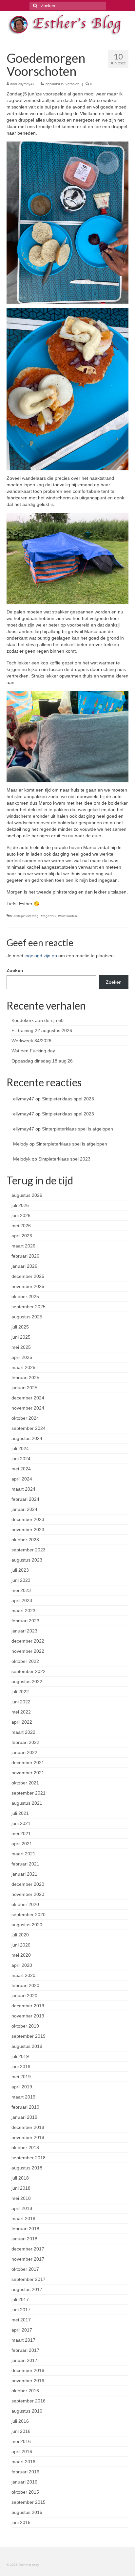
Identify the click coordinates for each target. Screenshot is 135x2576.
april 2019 (22, 2087)
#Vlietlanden (67, 916)
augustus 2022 (27, 1681)
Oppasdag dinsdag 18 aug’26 (42, 1061)
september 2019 (29, 2036)
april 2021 (22, 1844)
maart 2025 (23, 1367)
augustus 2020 (27, 1925)
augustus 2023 (27, 1560)
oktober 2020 (25, 1904)
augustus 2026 (27, 1195)
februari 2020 (25, 1985)
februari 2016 (25, 2472)
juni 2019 (21, 2066)
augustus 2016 (27, 2411)
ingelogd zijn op (41, 956)
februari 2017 (25, 2350)
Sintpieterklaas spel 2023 (68, 1099)
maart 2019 (23, 2097)
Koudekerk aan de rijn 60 (38, 1020)
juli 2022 (20, 1692)
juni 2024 (21, 1459)
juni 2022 (21, 1702)
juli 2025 (20, 1327)
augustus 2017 (27, 2289)
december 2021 (28, 1763)
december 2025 (28, 1276)
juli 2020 (20, 1935)
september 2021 (29, 1793)
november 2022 (28, 1651)
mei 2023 (21, 1590)
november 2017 (28, 2259)
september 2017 (29, 2279)
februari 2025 (25, 1378)
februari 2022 (25, 1742)
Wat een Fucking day (33, 1051)
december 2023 (28, 1519)
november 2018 (28, 2137)
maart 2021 (23, 1854)
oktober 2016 (25, 2391)
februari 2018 (25, 2229)
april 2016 (22, 2451)
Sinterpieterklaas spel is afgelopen (77, 1129)
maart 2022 (23, 1732)
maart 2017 (23, 2340)
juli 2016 (20, 2421)
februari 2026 (25, 1256)
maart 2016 (23, 2462)
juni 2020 (21, 1945)
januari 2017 (24, 2360)
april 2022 (22, 1722)
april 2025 (22, 1357)
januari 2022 (24, 1752)
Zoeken (15, 970)
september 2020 (29, 1915)
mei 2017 (21, 2320)
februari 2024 (25, 1499)
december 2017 (28, 2249)
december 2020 (28, 1884)
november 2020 (28, 1894)
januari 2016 (24, 2482)
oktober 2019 (25, 2026)
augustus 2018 (27, 2168)
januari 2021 (24, 1874)
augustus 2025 (27, 1317)
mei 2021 (21, 1833)
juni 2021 (21, 1823)
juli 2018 (20, 2178)
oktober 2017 (25, 2269)
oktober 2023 (25, 1540)
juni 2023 (21, 1580)
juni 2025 (21, 1337)
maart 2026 (23, 1246)
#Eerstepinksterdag (24, 916)
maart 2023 (23, 1611)
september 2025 (29, 1307)
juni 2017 (21, 2310)
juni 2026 (21, 1215)
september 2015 (29, 2502)
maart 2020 (23, 1975)
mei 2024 (21, 1469)
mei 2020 (21, 1955)
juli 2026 (20, 1205)
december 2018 (28, 2127)
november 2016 (28, 2381)
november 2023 (28, 1530)
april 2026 (22, 1236)
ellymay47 (26, 84)
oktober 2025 (25, 1296)
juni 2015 (21, 2522)
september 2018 (29, 2158)
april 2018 (22, 2208)
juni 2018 (21, 2188)
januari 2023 (24, 1631)
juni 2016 (21, 2431)
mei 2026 (21, 1226)
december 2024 (28, 1398)
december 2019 (28, 2006)
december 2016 (28, 2370)
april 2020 (22, 1965)
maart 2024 (23, 1489)
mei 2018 (21, 2198)
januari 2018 (24, 2239)
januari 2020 (24, 1996)
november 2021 (28, 1773)
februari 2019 (25, 2107)
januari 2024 (24, 1509)
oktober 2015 (25, 2492)
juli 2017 (20, 2300)
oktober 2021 (25, 1783)
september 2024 (29, 1428)
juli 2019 (20, 2056)
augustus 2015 (27, 2512)
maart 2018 (23, 2218)
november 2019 (28, 2016)
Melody (21, 1144)
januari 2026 (24, 1266)
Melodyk (22, 1159)
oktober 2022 (25, 1661)
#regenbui (48, 916)
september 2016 (29, 2401)
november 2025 (28, 1286)
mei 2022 (21, 1712)
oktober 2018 (25, 2148)
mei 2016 (21, 2441)
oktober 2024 (25, 1418)
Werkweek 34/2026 (31, 1041)
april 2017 (22, 2330)
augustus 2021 (27, 1803)
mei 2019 (21, 2077)
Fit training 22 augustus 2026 (42, 1030)
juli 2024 (20, 1448)
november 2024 (28, 1408)
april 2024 (22, 1479)
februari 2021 (25, 1864)
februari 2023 (25, 1621)
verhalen (72, 84)
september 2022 (29, 1671)
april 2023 (22, 1600)
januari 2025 (24, 1388)
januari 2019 (24, 2117)
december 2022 (28, 1641)
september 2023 (29, 1550)
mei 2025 (21, 1347)
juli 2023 (20, 1570)
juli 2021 (20, 1813)
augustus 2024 (27, 1438)
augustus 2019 (27, 2046)
